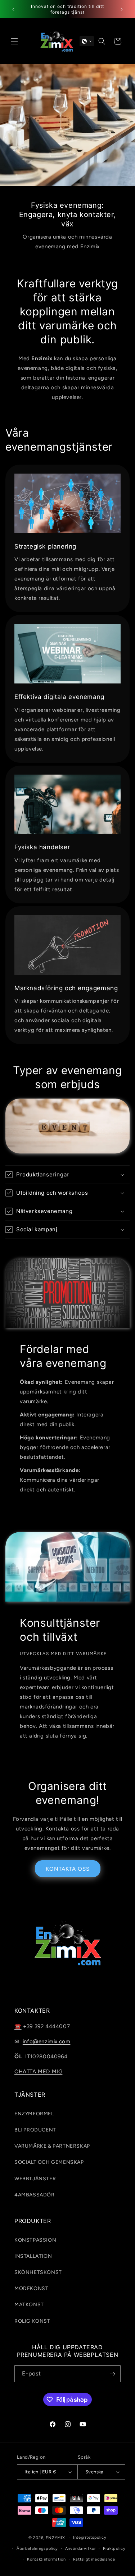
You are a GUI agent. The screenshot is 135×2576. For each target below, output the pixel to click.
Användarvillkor (81, 2549)
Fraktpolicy (114, 2549)
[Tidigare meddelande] (13, 9)
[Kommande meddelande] (122, 9)
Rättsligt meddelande (94, 2559)
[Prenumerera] (112, 2374)
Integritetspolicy (90, 2537)
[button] (14, 41)
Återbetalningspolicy (37, 2549)
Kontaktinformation (46, 2559)
